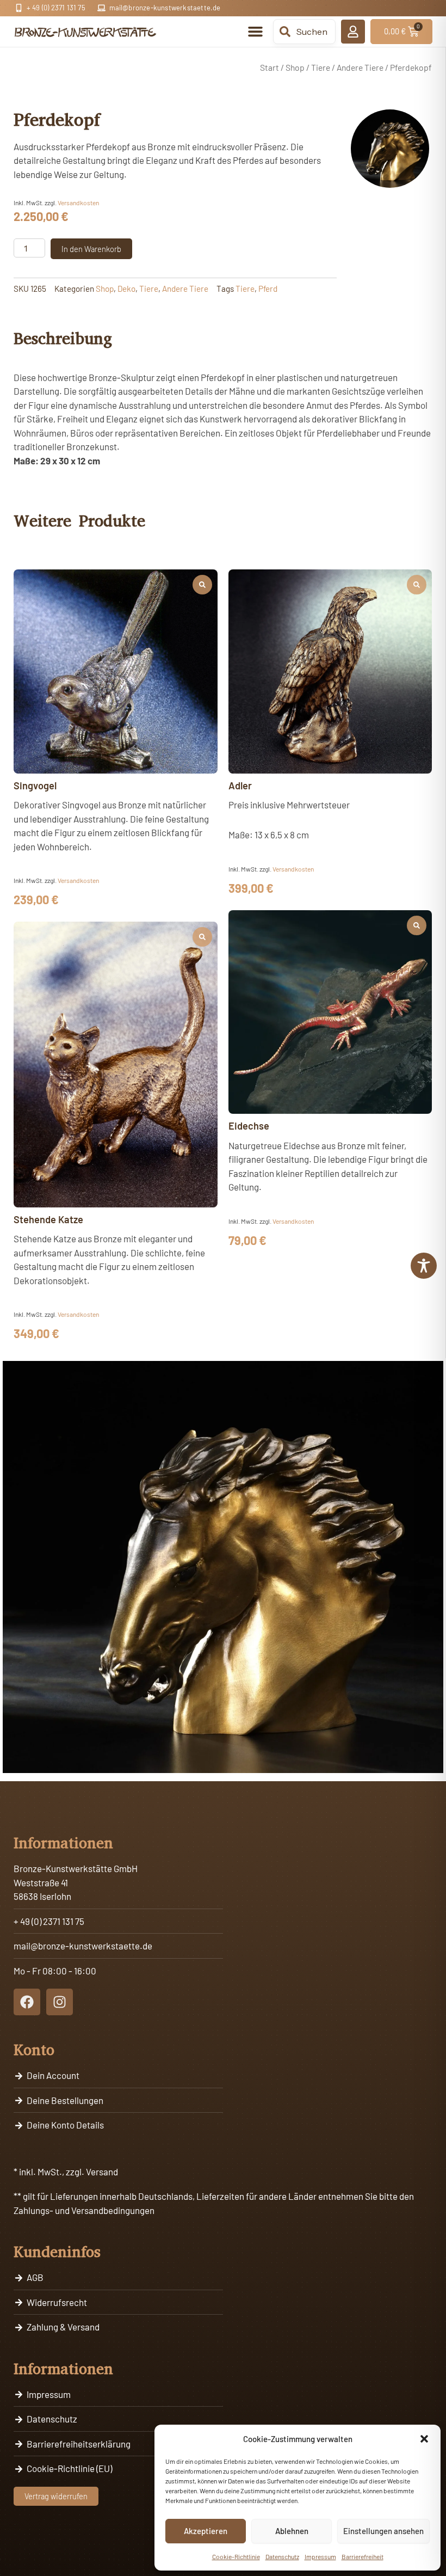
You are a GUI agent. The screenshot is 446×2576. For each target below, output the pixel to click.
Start (270, 67)
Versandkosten (78, 203)
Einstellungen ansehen (383, 2531)
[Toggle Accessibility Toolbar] (424, 1266)
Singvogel (35, 786)
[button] (424, 2439)
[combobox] (304, 32)
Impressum (320, 2556)
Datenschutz (282, 2556)
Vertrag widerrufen (56, 2496)
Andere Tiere (360, 67)
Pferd (268, 289)
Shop (295, 67)
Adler (240, 786)
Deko (126, 289)
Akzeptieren (206, 2531)
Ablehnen (292, 2531)
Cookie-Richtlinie (236, 2556)
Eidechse (249, 1126)
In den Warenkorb (91, 249)
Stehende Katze (48, 1219)
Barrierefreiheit (363, 2556)
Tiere (321, 67)
